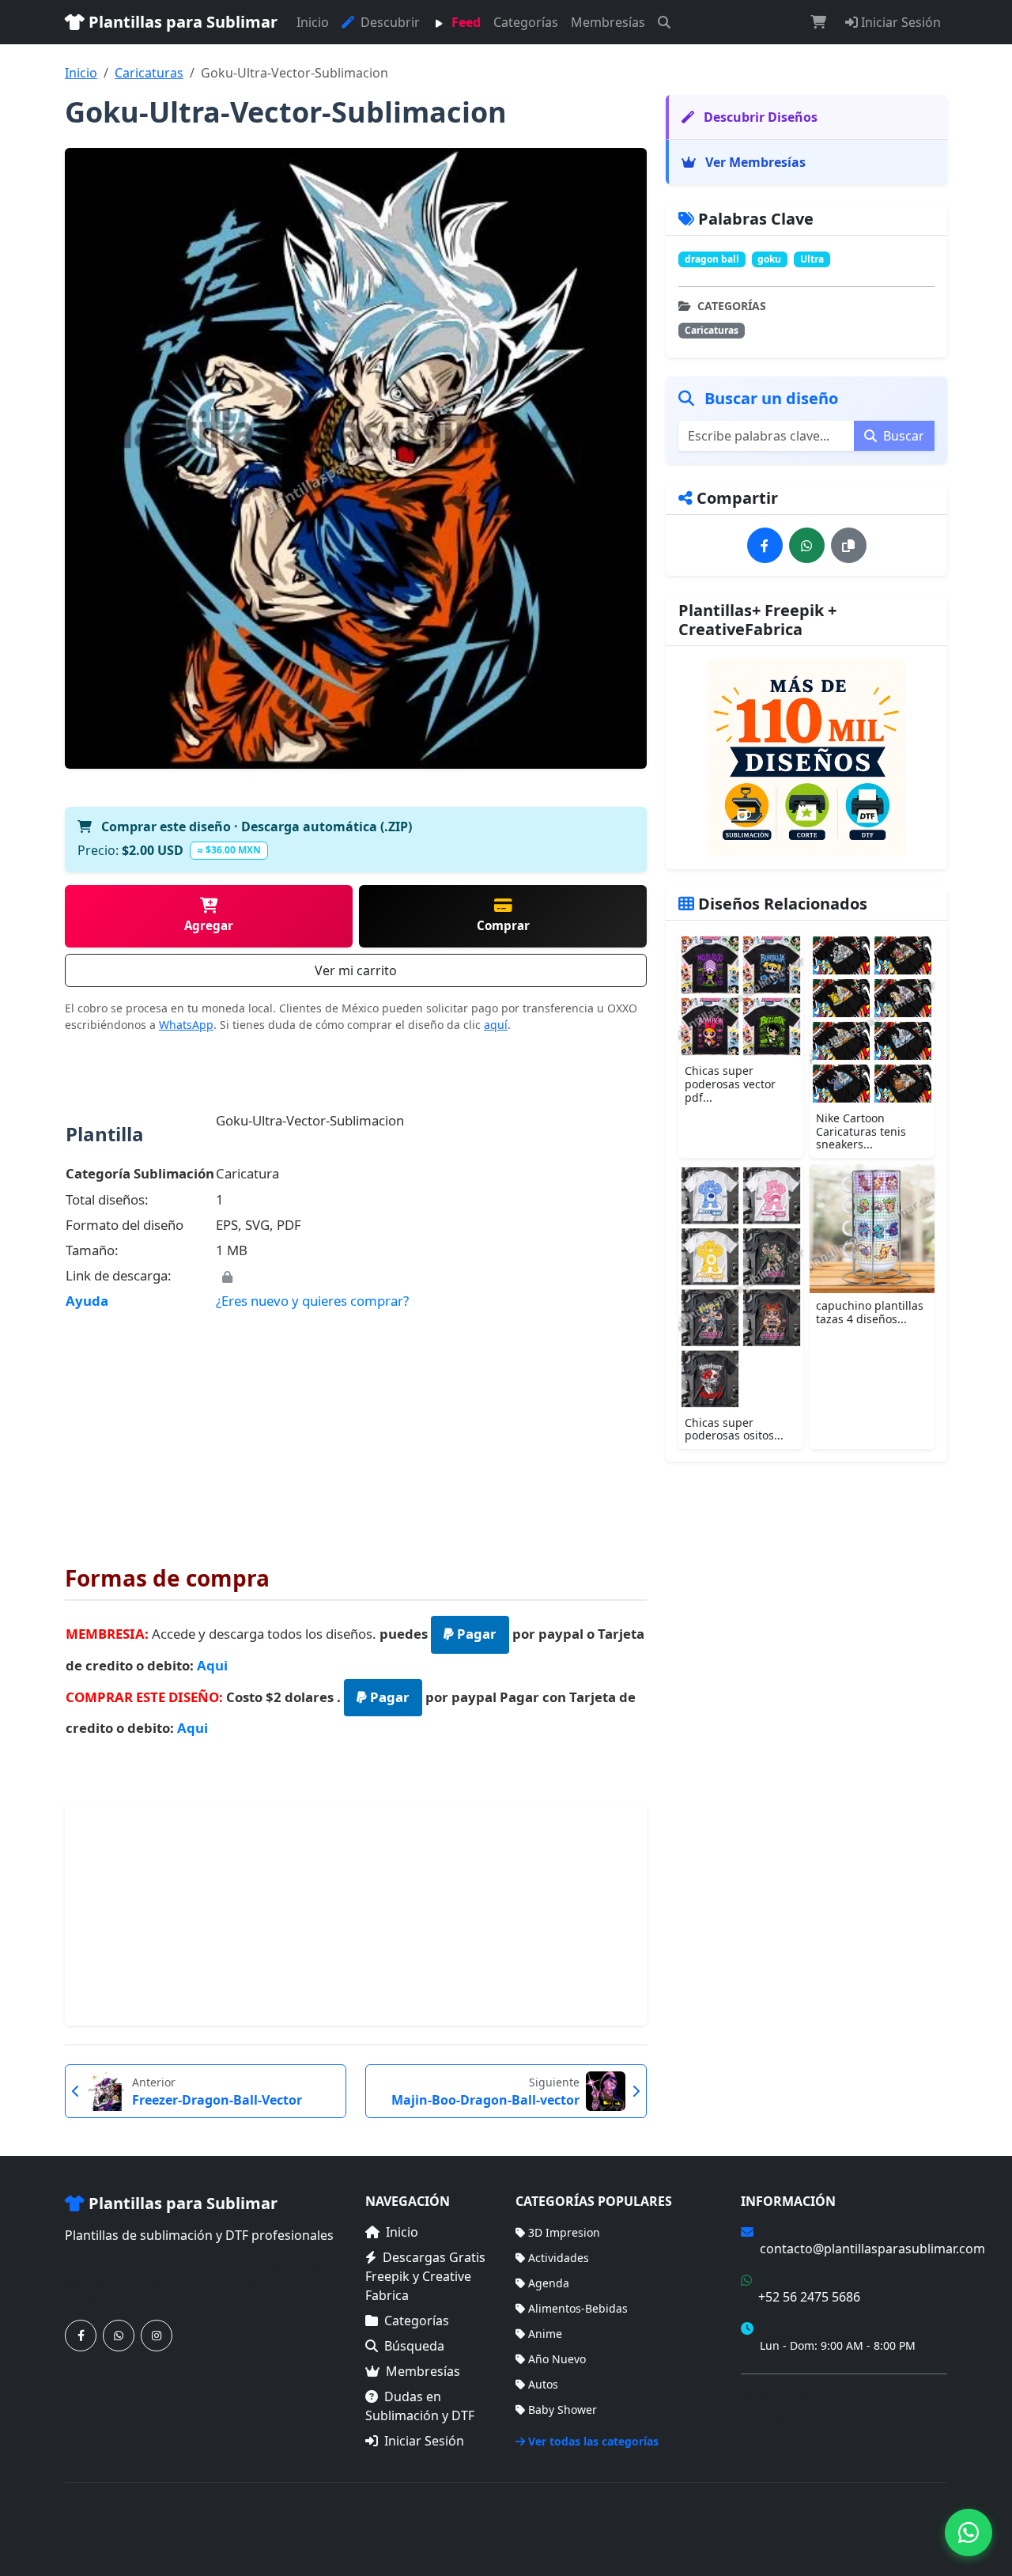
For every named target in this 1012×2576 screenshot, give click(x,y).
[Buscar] (664, 22)
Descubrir (389, 22)
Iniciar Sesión (899, 22)
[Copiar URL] (849, 545)
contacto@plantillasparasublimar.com (872, 2249)
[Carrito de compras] (818, 22)
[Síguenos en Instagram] (157, 2336)
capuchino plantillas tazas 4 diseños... (870, 1312)
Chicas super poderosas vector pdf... (730, 1084)
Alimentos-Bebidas (578, 2308)
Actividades (559, 2258)
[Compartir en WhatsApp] (807, 545)
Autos (543, 2384)
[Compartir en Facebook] (765, 545)
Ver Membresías (754, 162)
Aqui (212, 1665)
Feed (464, 22)
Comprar (503, 925)
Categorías (526, 22)
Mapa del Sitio (779, 2418)
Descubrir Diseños (759, 117)
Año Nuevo (557, 2359)
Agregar (209, 925)
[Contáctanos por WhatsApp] (119, 2336)
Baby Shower (563, 2410)
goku (769, 259)
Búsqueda (414, 2346)
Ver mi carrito (356, 970)
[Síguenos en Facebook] (81, 2336)
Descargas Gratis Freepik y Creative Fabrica (425, 2276)
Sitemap (925, 2519)
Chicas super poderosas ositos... (734, 1429)
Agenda (549, 2283)
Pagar (475, 1634)
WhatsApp (186, 1025)
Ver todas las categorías (593, 2441)
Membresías (608, 22)
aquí (496, 1025)
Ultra (812, 259)
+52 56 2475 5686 (809, 2297)
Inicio (313, 22)
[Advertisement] (356, 1427)
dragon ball (712, 259)
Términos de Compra (796, 2395)
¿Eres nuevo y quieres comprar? (312, 1301)
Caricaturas (149, 73)
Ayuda (87, 1301)
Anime (545, 2334)
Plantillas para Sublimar (181, 22)
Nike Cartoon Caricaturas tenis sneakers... (861, 1131)
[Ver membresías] (806, 758)
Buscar (902, 436)
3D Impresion (564, 2232)
